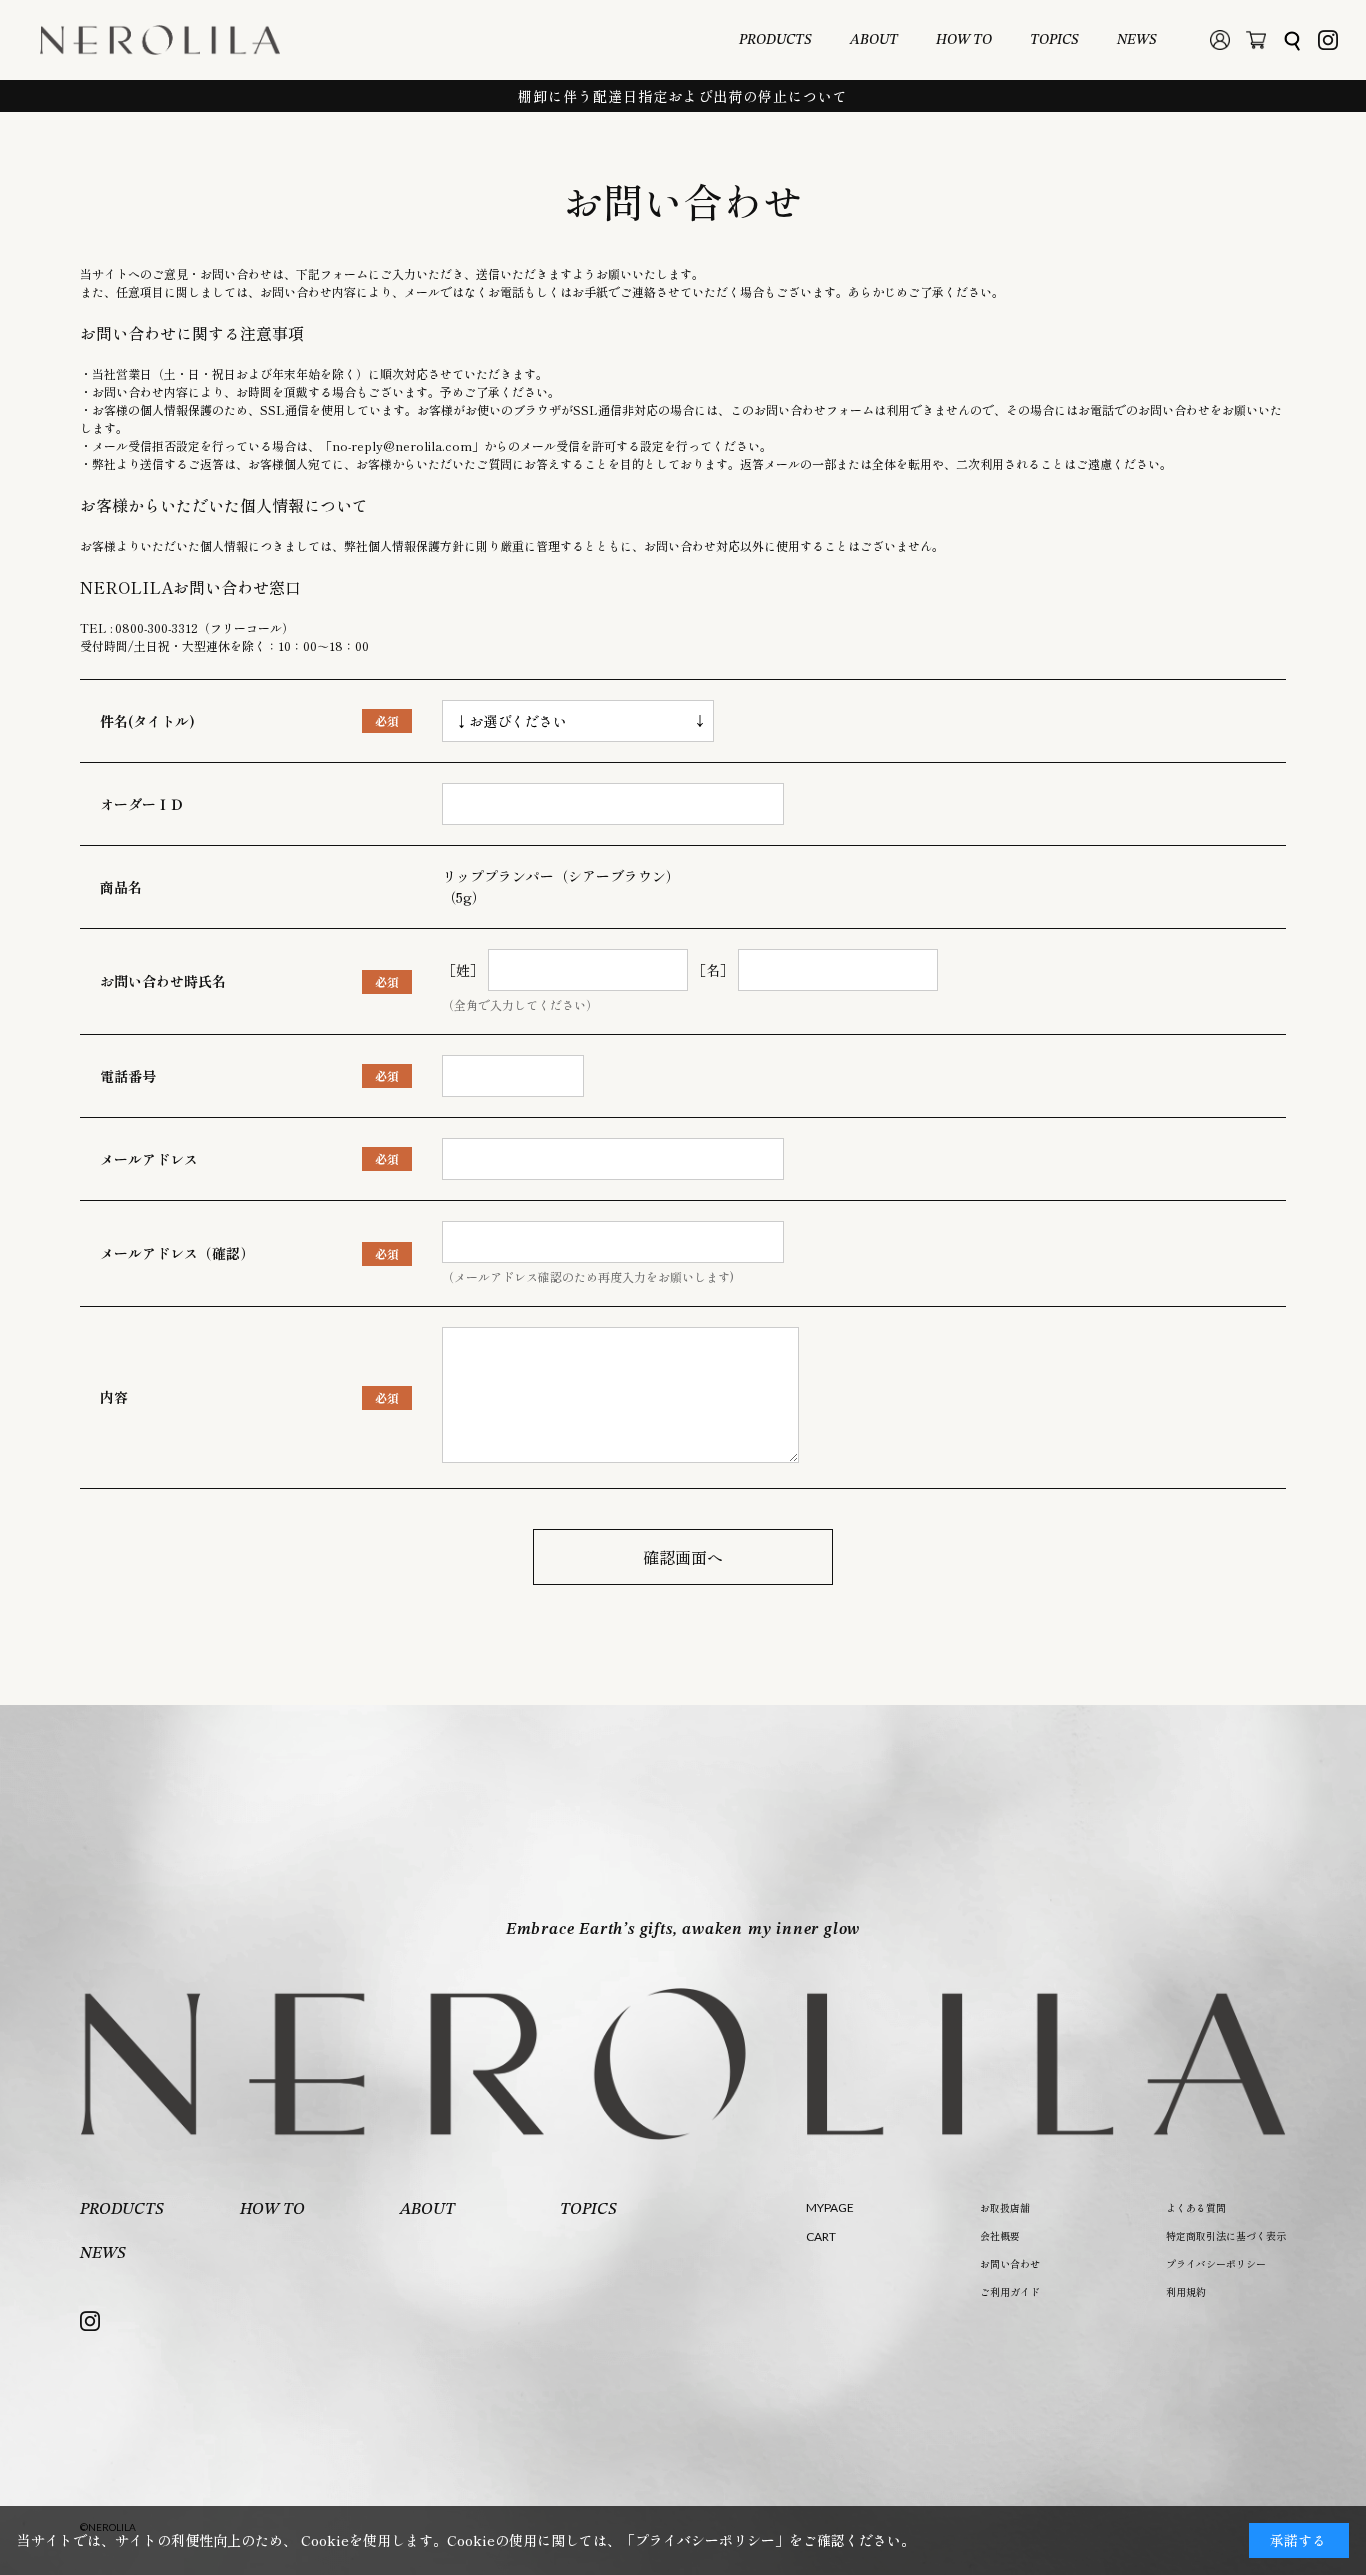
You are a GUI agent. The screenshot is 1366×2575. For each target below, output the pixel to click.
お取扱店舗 (1005, 2207)
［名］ (713, 970)
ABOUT (874, 40)
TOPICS (1054, 40)
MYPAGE (830, 2207)
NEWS (1137, 40)
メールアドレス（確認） (177, 1253)
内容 (114, 1397)
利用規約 (1186, 2291)
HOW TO (964, 40)
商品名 (121, 887)
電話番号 (128, 1076)
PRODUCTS (775, 40)
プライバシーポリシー (1216, 2263)
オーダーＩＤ (142, 804)
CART (821, 2236)
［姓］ (463, 970)
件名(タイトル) (147, 721)
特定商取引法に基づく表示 (1226, 2235)
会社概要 (1000, 2235)
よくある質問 (1196, 2207)
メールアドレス (149, 1159)
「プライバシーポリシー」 (705, 2540)
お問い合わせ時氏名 (163, 981)
